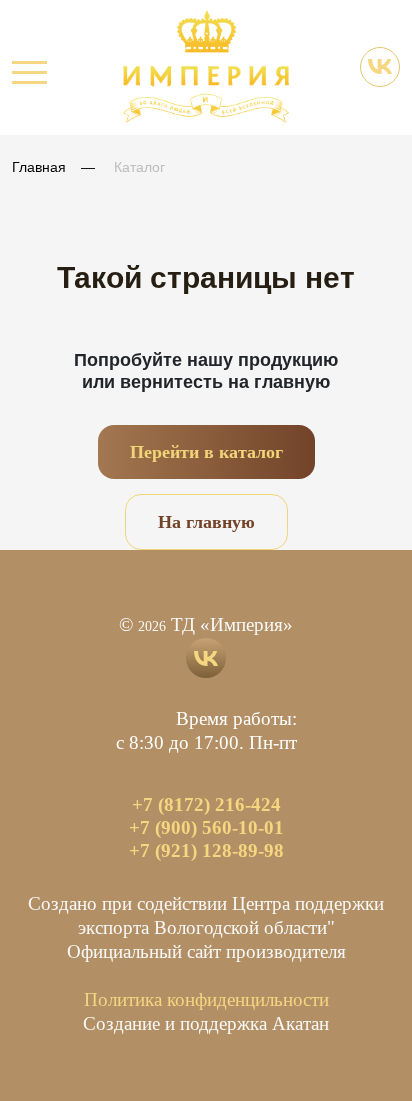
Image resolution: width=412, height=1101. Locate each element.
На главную (206, 522)
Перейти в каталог (206, 452)
